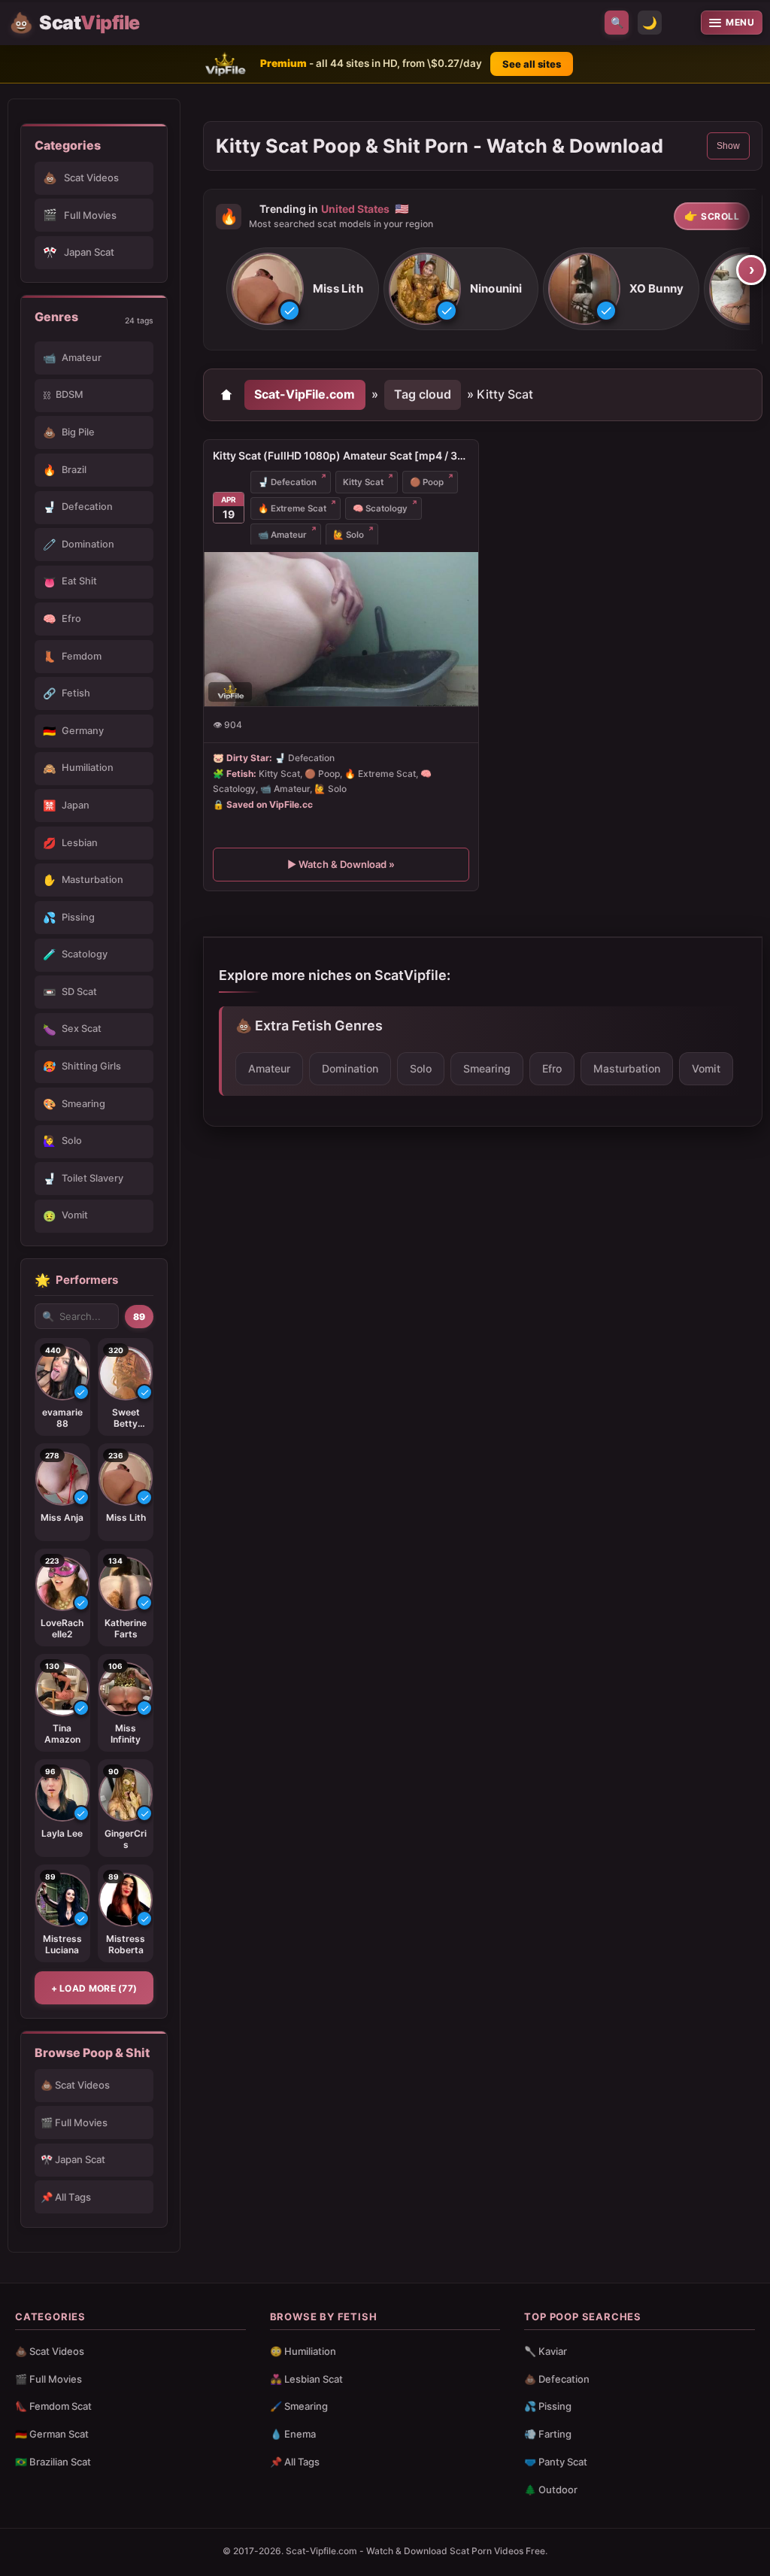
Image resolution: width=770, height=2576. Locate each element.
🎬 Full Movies (74, 2122)
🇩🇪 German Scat (52, 2434)
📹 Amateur (282, 535)
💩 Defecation (557, 2379)
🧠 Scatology (380, 508)
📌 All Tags (66, 2197)
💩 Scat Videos (75, 2085)
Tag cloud (423, 394)
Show (728, 146)
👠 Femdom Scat (53, 2406)
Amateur (269, 1068)
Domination (350, 1068)
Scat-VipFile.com (305, 394)
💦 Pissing (548, 2406)
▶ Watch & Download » (341, 864)
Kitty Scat (363, 482)
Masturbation (627, 1068)
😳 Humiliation (303, 2351)
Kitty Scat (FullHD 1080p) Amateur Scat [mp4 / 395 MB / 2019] (341, 455)
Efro (552, 1068)
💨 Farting (548, 2434)
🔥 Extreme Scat (292, 508)
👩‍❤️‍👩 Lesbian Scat (306, 2379)
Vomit (706, 1068)
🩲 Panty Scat (556, 2462)
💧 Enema (293, 2434)
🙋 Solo (349, 535)
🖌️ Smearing (299, 2406)
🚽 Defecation (287, 482)
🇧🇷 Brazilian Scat (53, 2462)
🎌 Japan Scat (73, 2159)
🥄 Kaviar (546, 2351)
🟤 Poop (427, 482)
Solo (421, 1068)
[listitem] (303, 289)
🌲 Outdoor (551, 2490)
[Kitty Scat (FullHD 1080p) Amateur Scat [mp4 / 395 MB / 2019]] (341, 629)
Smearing (487, 1068)
